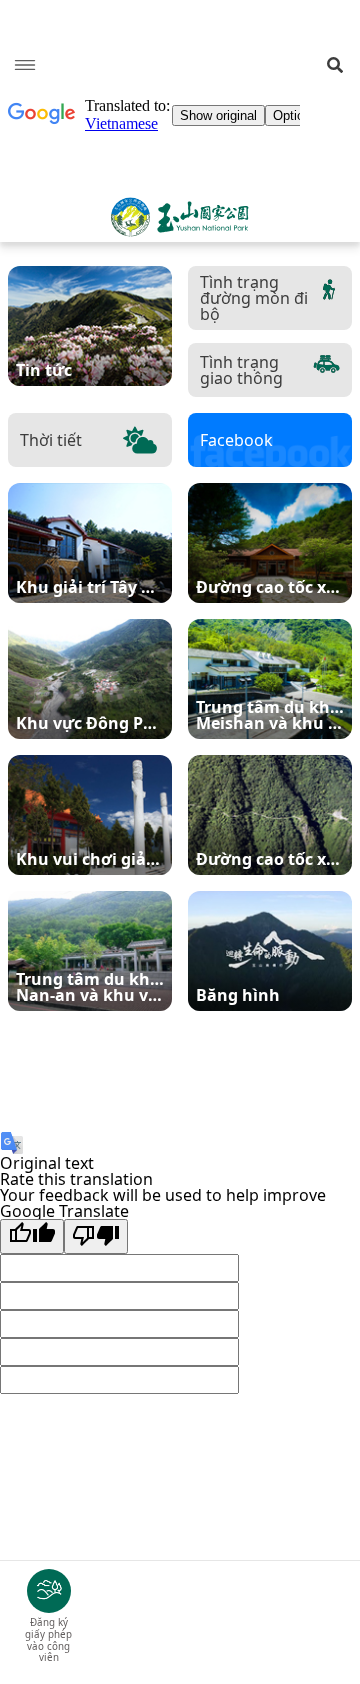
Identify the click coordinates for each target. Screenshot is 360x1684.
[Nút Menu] (25, 65)
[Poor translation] (96, 1236)
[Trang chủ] (180, 217)
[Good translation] (32, 1236)
